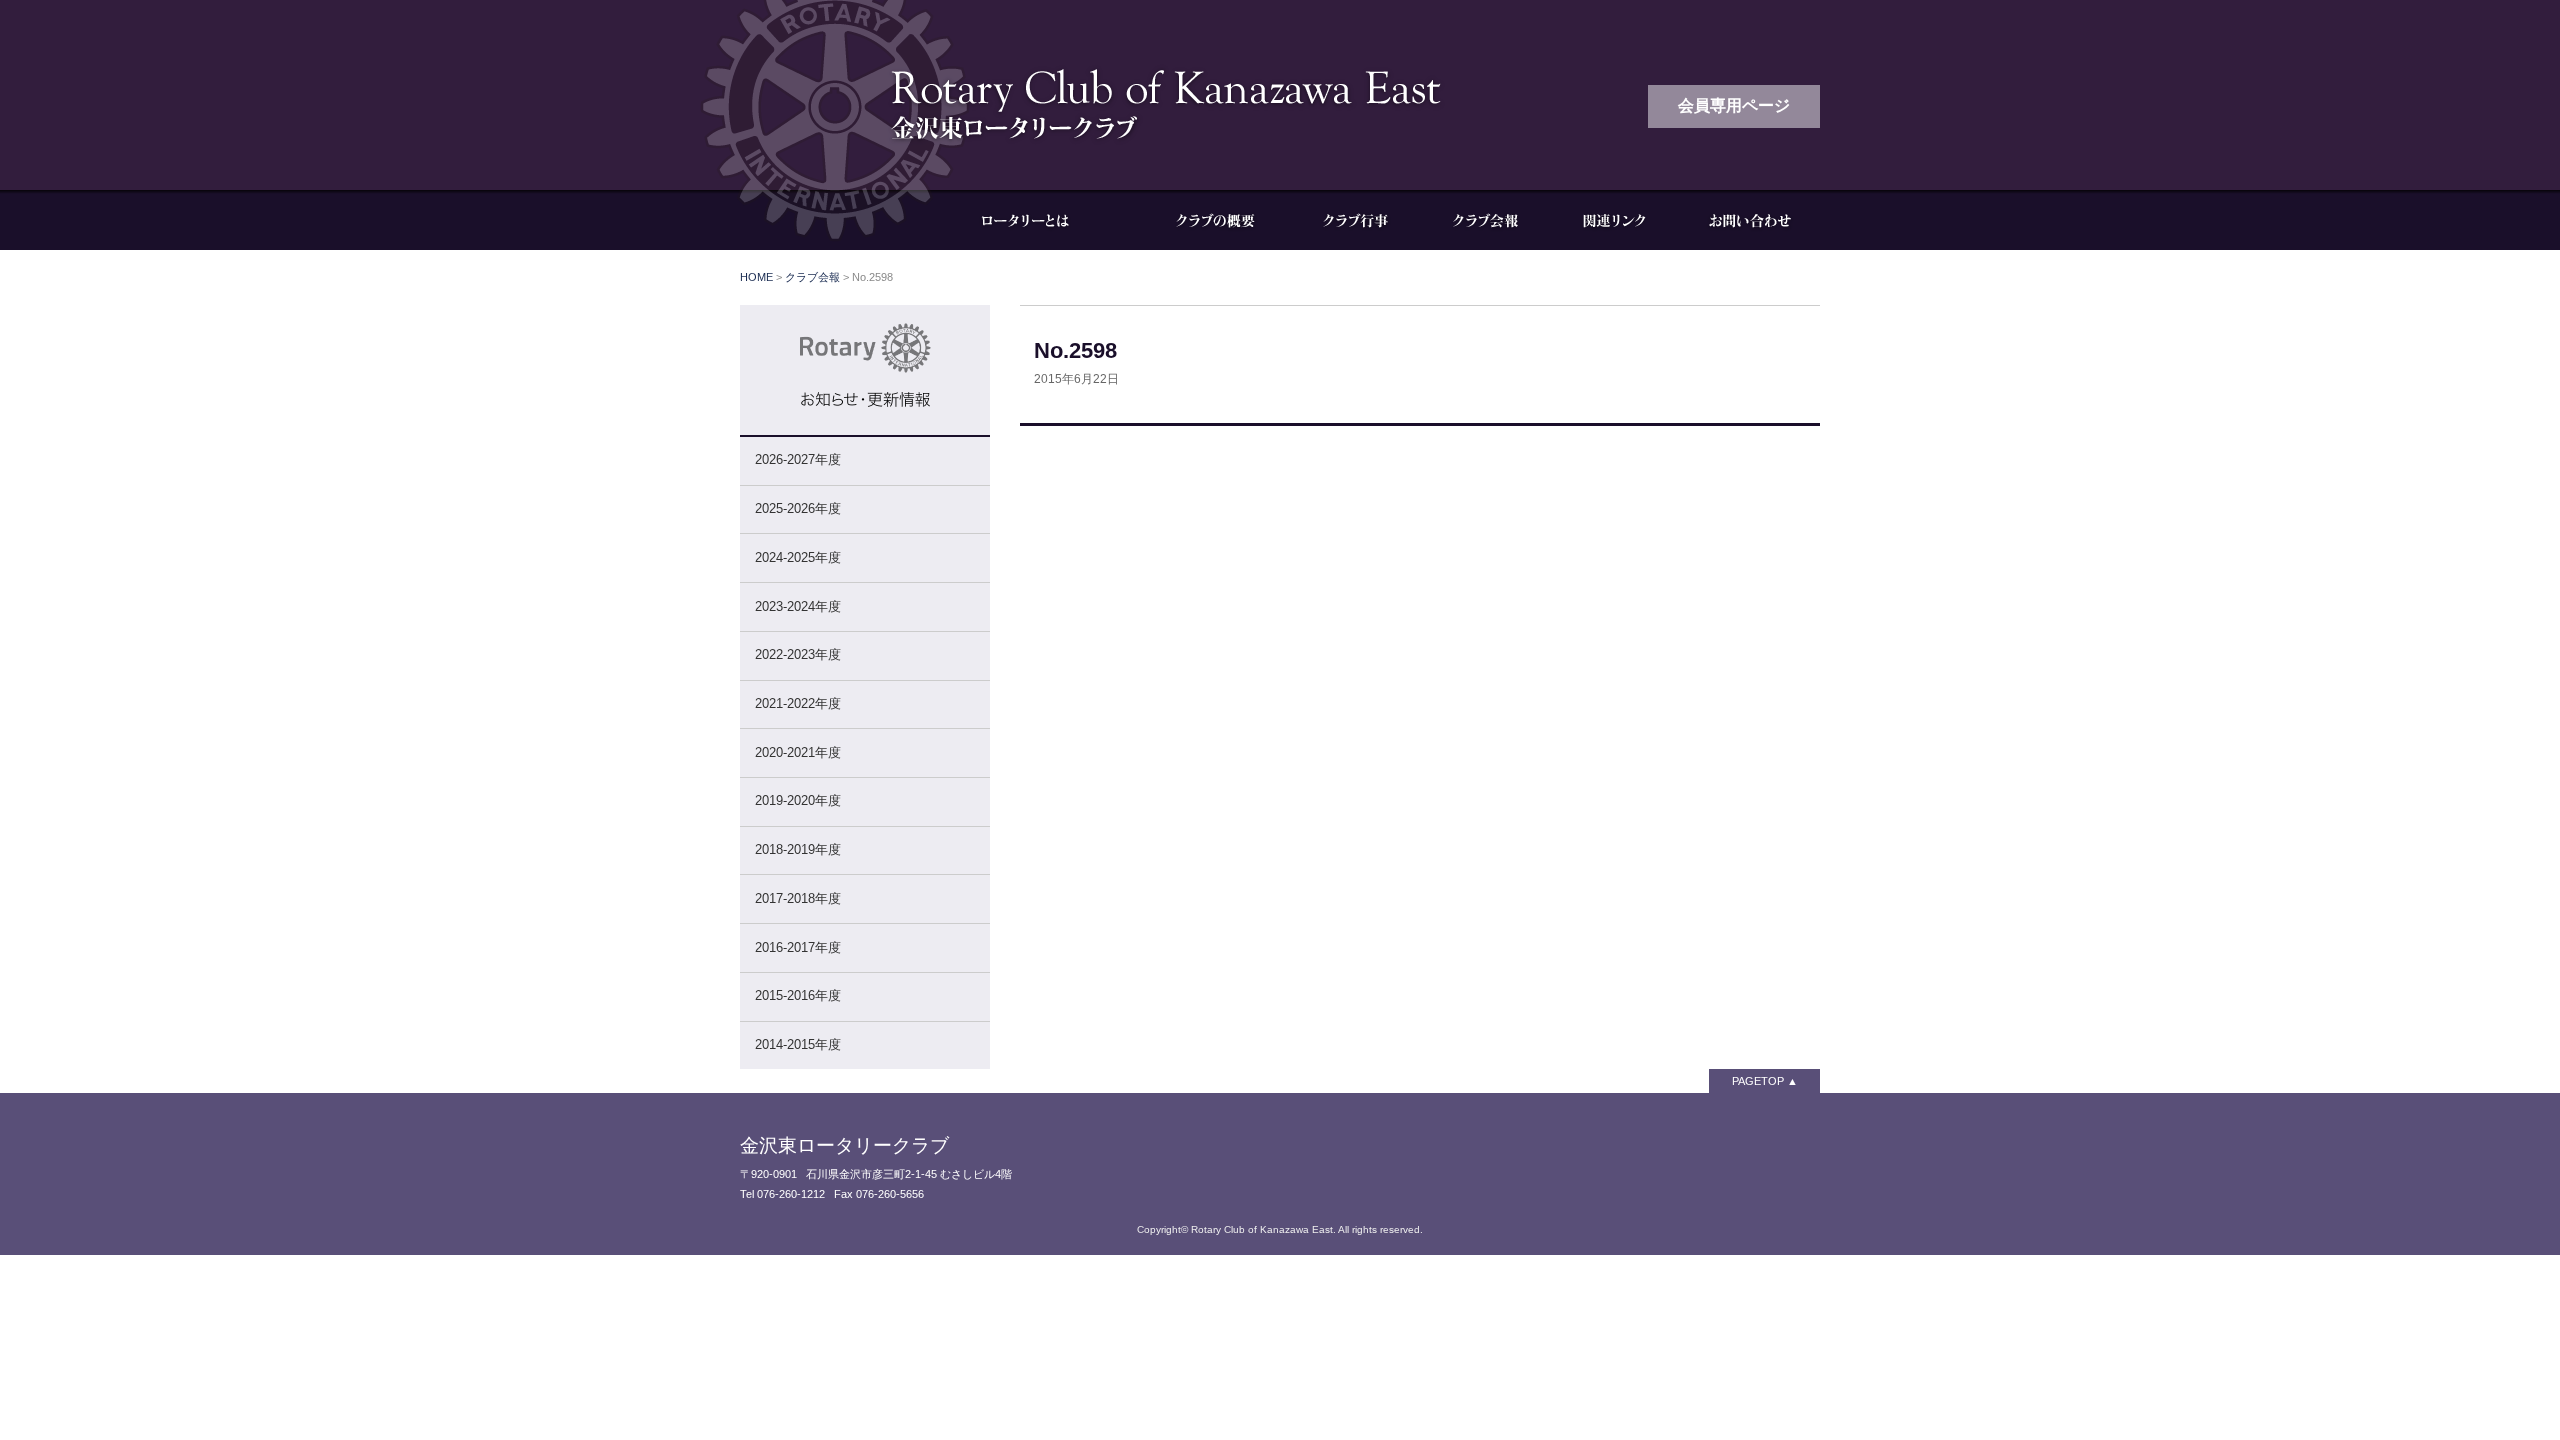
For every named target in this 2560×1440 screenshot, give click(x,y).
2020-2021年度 (798, 752)
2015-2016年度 (798, 995)
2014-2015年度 (798, 1044)
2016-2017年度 (798, 947)
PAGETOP (1758, 1081)
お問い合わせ (1750, 220)
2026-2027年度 (798, 459)
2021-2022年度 (798, 703)
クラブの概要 (1215, 220)
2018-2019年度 (798, 849)
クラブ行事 (1355, 220)
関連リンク (1615, 220)
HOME (756, 277)
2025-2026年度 (798, 508)
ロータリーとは (1040, 220)
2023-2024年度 (798, 606)
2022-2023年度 (798, 654)
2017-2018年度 (798, 898)
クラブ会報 (1485, 220)
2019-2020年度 (798, 800)
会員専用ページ (1734, 105)
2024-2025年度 (798, 557)
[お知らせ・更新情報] (865, 425)
